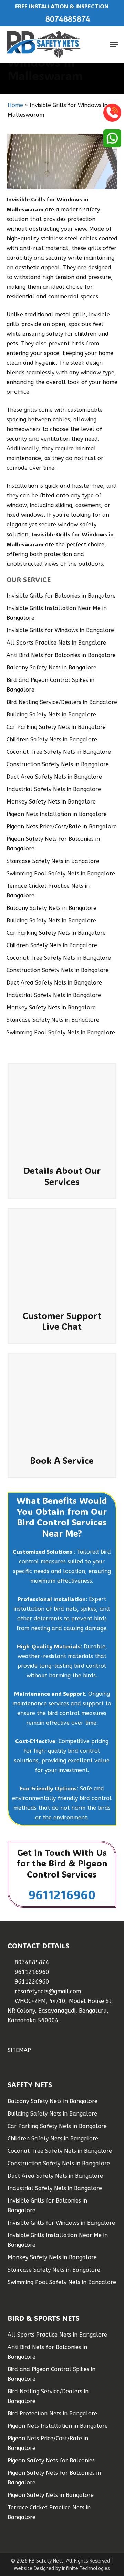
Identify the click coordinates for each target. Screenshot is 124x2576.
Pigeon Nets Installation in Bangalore (57, 814)
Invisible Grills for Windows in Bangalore (60, 630)
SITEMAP (19, 2050)
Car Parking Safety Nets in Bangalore (56, 727)
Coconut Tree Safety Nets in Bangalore (59, 752)
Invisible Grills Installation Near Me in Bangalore (57, 613)
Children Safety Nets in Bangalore (52, 739)
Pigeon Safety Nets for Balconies (51, 2460)
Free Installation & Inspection (62, 6)
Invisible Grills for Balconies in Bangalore (61, 596)
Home (15, 105)
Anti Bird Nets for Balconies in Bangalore (61, 655)
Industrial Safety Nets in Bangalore (54, 789)
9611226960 (31, 1982)
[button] (114, 45)
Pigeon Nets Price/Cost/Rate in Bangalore (62, 826)
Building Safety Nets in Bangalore (51, 715)
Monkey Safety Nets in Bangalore (51, 802)
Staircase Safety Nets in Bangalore (53, 861)
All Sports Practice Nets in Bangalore (56, 643)
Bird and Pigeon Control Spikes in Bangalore (50, 685)
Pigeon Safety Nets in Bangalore (51, 2495)
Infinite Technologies (86, 2569)
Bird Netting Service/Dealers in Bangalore (62, 702)
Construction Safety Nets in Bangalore (58, 764)
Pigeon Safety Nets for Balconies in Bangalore (53, 844)
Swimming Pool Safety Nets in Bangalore (61, 873)
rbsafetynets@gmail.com (47, 1991)
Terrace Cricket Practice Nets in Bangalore (48, 891)
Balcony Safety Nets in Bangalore (51, 668)
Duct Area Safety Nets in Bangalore (54, 777)
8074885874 (31, 1962)
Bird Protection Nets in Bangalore (52, 2413)
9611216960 (62, 1894)
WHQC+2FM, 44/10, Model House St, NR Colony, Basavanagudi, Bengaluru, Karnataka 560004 (60, 2011)
